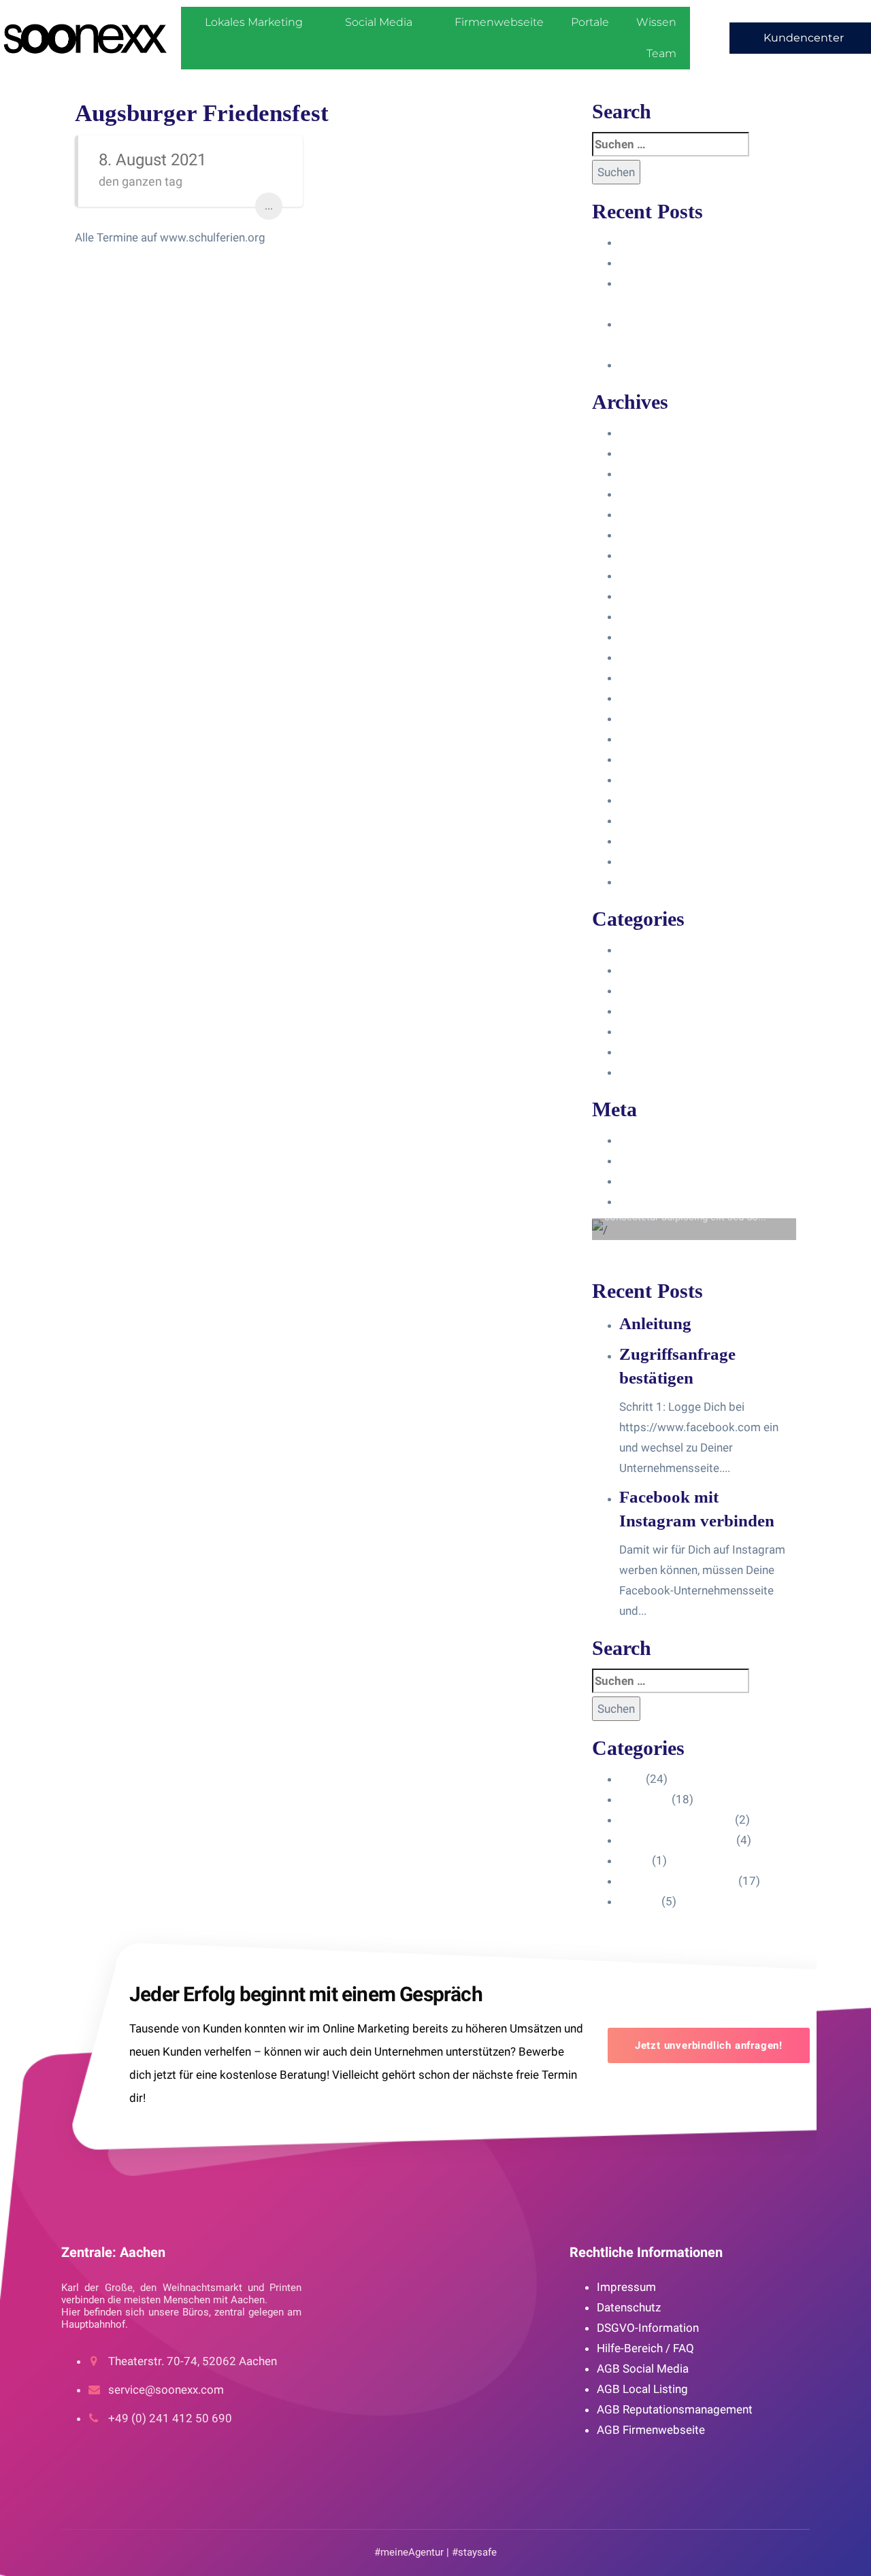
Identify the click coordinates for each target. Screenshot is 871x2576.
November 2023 (661, 514)
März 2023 (647, 657)
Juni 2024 (645, 433)
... (269, 206)
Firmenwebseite (499, 22)
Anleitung (643, 242)
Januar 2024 (652, 494)
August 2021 (653, 820)
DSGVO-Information (648, 2328)
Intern (634, 1031)
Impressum (626, 2287)
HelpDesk (644, 970)
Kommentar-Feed (664, 1181)
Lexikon (639, 1072)
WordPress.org (658, 1201)
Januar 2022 (652, 759)
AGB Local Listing (642, 2389)
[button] (800, 38)
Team (661, 53)
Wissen (656, 22)
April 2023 (646, 637)
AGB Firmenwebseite (651, 2430)
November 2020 (661, 882)
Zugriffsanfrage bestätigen (688, 263)
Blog (631, 950)
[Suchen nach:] (671, 144)
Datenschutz (629, 2307)
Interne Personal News (677, 1052)
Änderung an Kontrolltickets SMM (706, 365)
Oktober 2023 (655, 535)
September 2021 (663, 800)
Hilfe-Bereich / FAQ (645, 2348)
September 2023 (663, 555)
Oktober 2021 (655, 780)
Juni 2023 (645, 616)
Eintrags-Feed (655, 1160)
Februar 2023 (654, 678)
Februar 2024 (654, 473)
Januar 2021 (652, 841)
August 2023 (653, 575)
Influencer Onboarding (676, 1011)
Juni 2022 (645, 739)
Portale (590, 22)
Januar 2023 (652, 698)
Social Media (379, 22)
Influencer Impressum (676, 990)
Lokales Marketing (254, 22)
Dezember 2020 (660, 861)
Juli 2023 (643, 596)
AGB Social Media (643, 2369)
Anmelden (645, 1140)
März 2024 (647, 453)
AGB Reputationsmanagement (675, 2409)
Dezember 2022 (660, 718)
